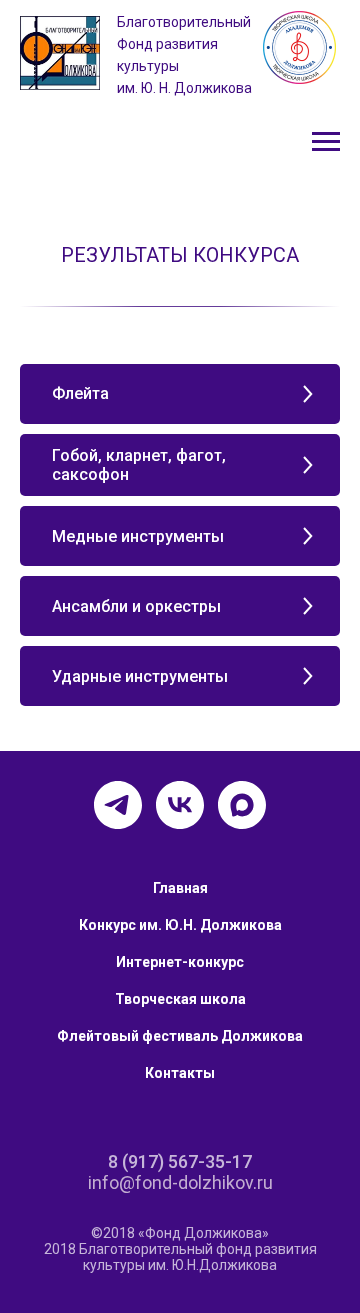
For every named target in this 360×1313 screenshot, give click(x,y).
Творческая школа (180, 999)
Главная (180, 888)
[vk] (180, 805)
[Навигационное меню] (326, 142)
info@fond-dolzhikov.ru (180, 1182)
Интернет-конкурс (180, 962)
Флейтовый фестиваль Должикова (180, 1036)
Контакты (180, 1073)
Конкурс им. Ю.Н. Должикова (180, 925)
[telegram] (118, 805)
